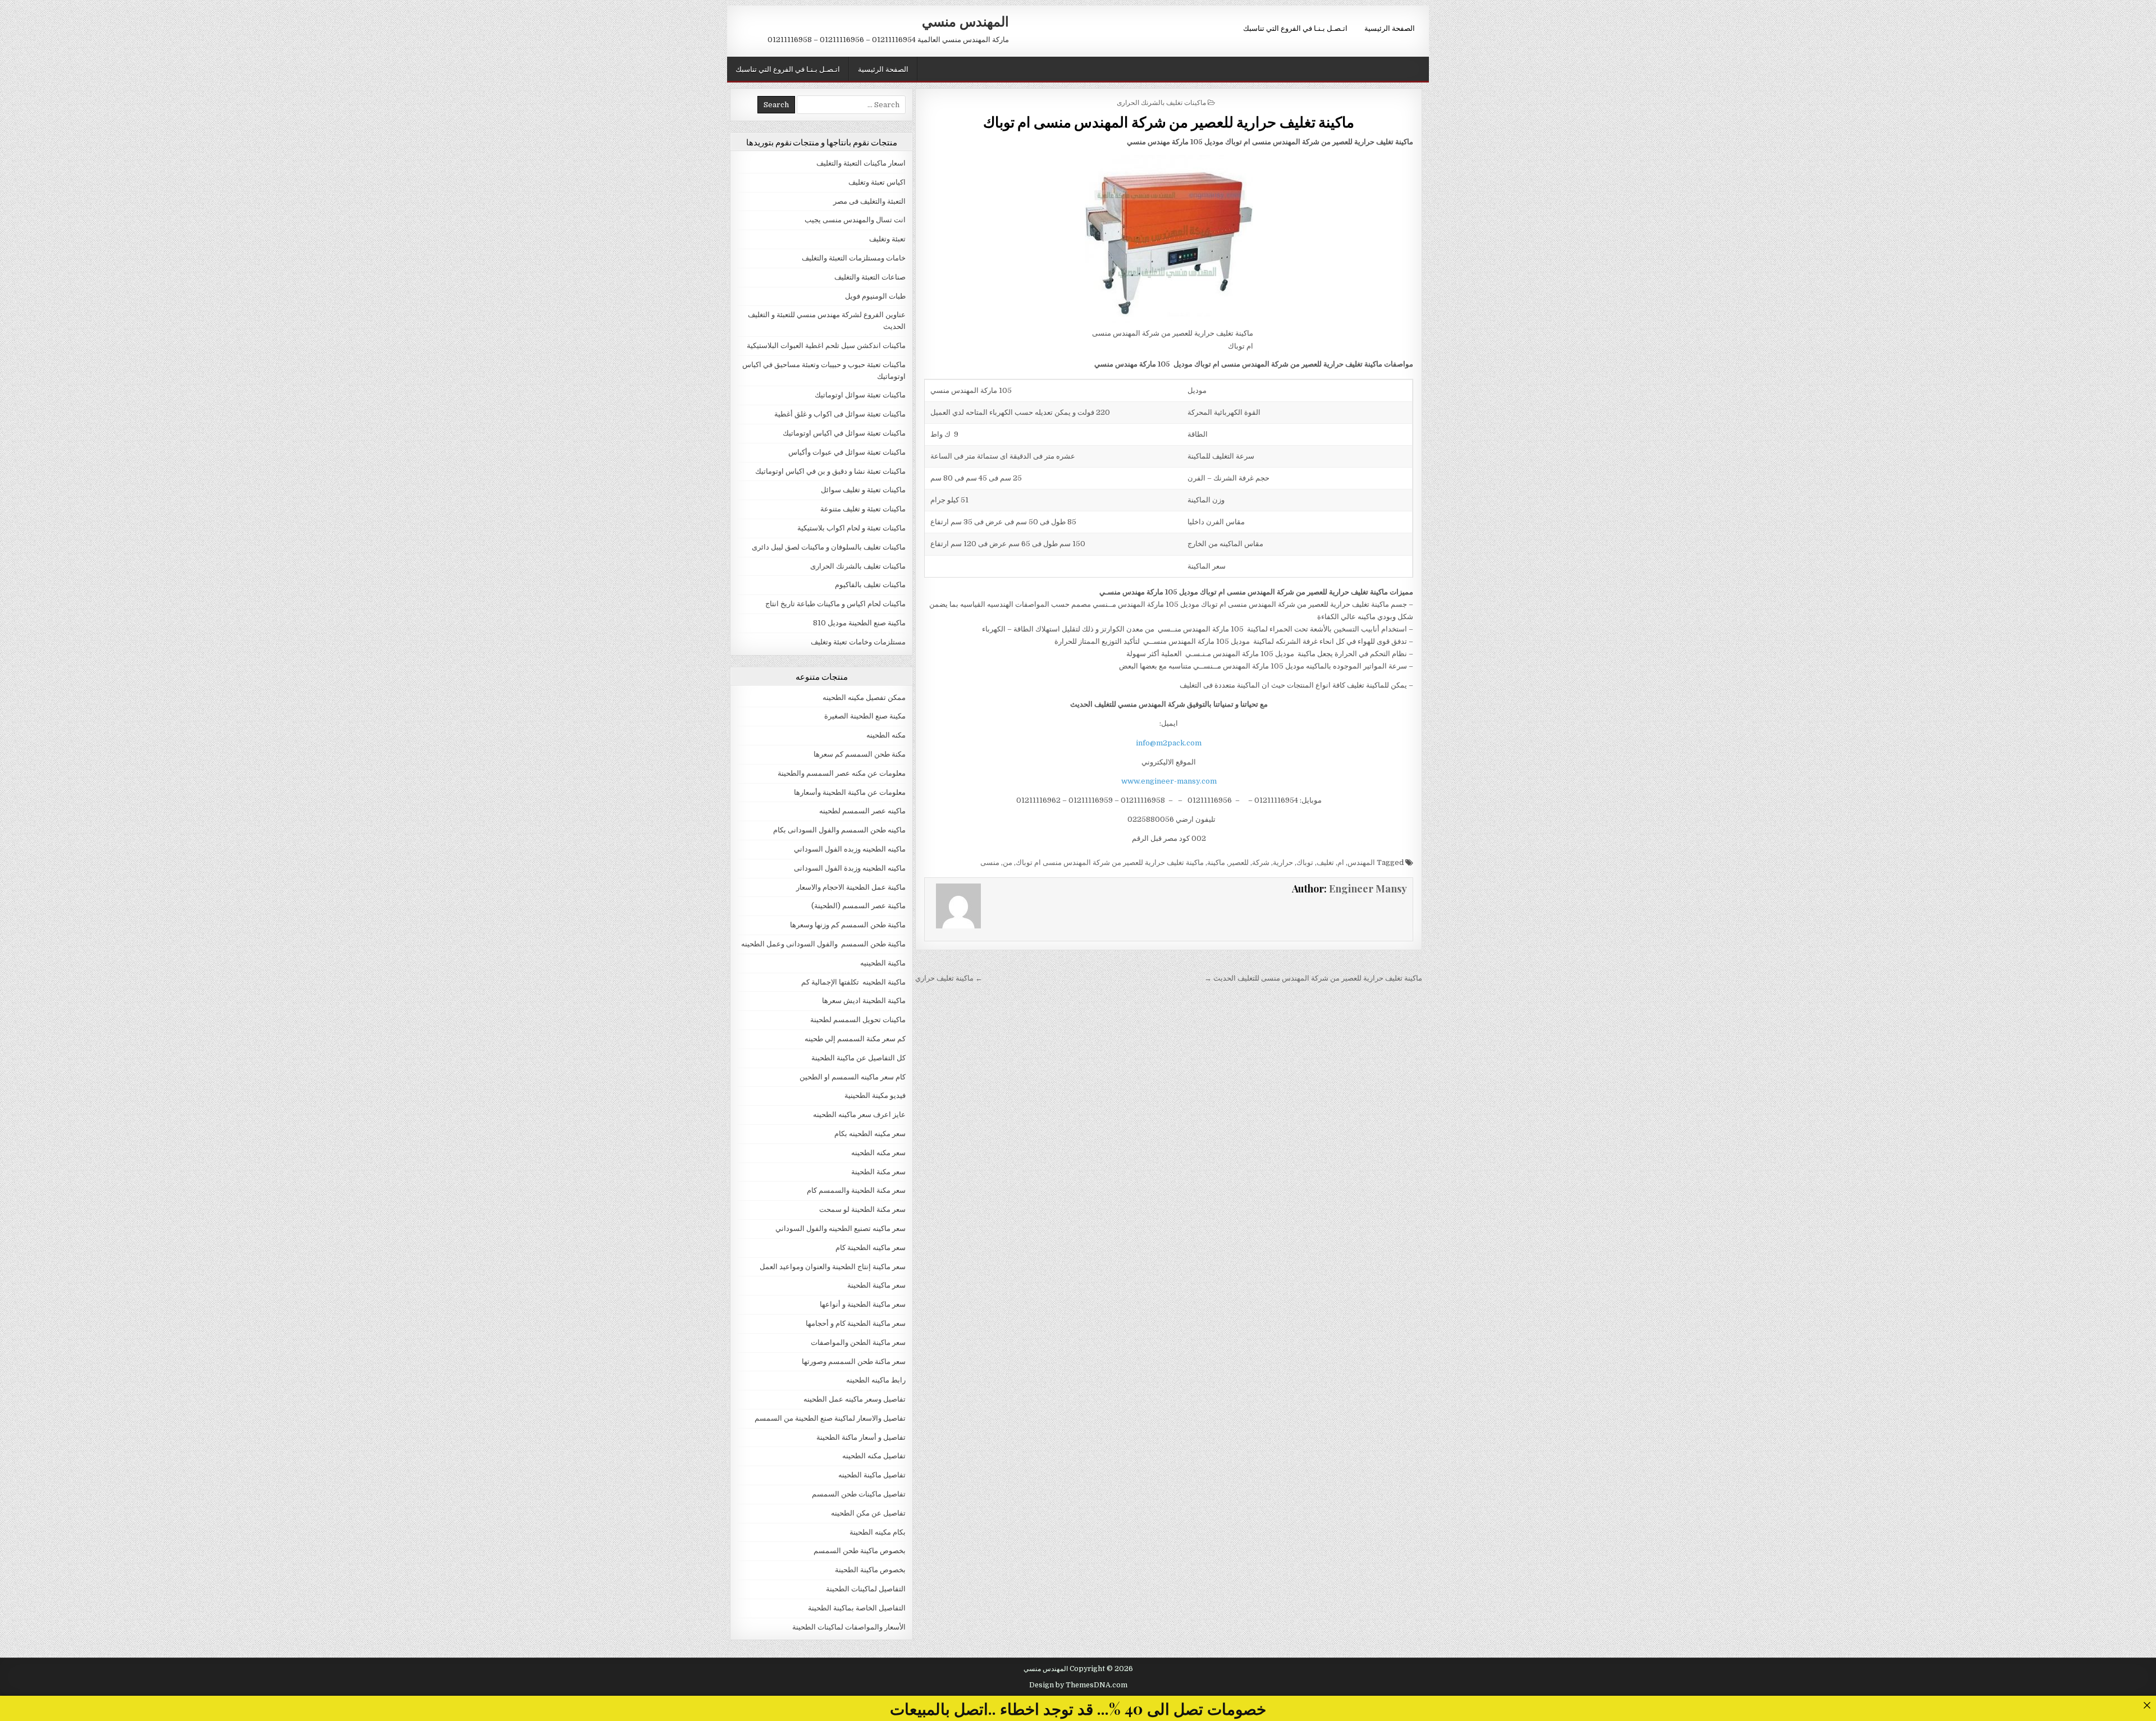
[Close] (2147, 1705)
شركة (1261, 862)
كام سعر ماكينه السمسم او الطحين (853, 1077)
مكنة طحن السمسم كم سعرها (860, 754)
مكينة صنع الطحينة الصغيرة (865, 716)
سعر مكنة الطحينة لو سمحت (862, 1209)
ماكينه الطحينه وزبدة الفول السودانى (850, 868)
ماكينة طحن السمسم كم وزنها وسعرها (848, 925)
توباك (1305, 862)
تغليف (1325, 862)
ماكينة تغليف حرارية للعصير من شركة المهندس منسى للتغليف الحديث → (1313, 978)
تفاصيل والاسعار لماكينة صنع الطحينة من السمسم (830, 1418)
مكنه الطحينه (886, 735)
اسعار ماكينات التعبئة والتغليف (861, 163)
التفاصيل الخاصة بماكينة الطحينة (857, 1608)
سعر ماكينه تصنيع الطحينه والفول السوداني (841, 1228)
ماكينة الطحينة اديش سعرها (864, 1001)
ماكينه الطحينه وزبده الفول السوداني (850, 849)
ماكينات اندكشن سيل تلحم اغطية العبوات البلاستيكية (826, 345)
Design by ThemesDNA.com (1078, 1685)
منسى (990, 862)
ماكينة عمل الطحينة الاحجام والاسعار (851, 887)
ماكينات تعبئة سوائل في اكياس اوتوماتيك (844, 433)
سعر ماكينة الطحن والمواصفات (858, 1342)
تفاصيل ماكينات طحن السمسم (859, 1494)
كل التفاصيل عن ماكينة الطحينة (858, 1058)
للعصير (1239, 862)
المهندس (1361, 862)
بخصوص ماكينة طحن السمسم (860, 1551)
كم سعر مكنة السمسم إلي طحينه (855, 1039)
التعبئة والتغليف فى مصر (869, 201)
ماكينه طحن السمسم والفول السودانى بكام (839, 830)
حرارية (1283, 862)
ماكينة (1216, 862)
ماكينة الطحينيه (883, 963)
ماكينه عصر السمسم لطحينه (862, 811)
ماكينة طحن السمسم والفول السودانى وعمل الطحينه (823, 944)
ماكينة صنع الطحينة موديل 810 (859, 623)
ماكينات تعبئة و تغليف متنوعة (863, 509)
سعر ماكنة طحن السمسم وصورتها (854, 1361)
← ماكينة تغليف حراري (949, 978)
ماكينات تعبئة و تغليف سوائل (863, 490)
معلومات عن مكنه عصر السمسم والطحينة (842, 773)
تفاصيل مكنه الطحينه (874, 1456)
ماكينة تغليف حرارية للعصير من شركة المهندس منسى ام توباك (1169, 122)
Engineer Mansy (1368, 889)
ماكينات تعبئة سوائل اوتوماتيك (860, 395)
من (1008, 862)
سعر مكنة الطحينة (878, 1172)
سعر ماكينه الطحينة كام (871, 1248)
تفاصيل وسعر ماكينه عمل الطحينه (855, 1399)
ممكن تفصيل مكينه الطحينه (864, 697)
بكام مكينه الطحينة (878, 1532)
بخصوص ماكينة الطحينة (870, 1570)
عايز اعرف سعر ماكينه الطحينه (859, 1114)
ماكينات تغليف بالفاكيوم (870, 585)
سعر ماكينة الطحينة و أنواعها (863, 1304)
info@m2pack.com (1169, 743)
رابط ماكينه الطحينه (876, 1380)
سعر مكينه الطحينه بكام (870, 1134)
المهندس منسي (965, 21)
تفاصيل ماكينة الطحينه (872, 1475)
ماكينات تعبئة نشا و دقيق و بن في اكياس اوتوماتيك (830, 471)
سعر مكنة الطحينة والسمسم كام (856, 1190)
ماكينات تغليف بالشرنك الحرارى (1161, 102)
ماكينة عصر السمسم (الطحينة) (858, 906)
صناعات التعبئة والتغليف (870, 277)
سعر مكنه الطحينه (878, 1153)
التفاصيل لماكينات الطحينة (866, 1589)
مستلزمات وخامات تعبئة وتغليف (858, 642)
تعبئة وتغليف (887, 239)
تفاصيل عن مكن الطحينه (868, 1513)
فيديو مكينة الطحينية (875, 1095)
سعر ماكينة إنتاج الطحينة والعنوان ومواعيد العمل (833, 1267)
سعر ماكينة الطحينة (876, 1285)
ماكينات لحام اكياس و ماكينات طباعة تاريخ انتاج (835, 604)
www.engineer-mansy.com (1169, 781)
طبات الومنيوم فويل (875, 296)
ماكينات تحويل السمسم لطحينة (858, 1020)
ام (1341, 862)
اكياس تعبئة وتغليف (877, 182)
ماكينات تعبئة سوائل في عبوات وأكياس (847, 452)
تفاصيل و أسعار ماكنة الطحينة (861, 1437)
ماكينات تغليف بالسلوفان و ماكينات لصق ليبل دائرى (829, 547)
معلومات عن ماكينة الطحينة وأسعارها (850, 792)
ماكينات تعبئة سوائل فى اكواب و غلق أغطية (840, 414)
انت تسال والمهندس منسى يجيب (855, 220)
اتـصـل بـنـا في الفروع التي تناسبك (1295, 28)
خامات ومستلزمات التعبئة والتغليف (854, 258)
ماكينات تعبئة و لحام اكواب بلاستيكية (851, 528)
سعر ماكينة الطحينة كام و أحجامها (856, 1323)
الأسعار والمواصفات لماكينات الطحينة (849, 1627)
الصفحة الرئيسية (1390, 28)
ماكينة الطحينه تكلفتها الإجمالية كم (853, 982)
